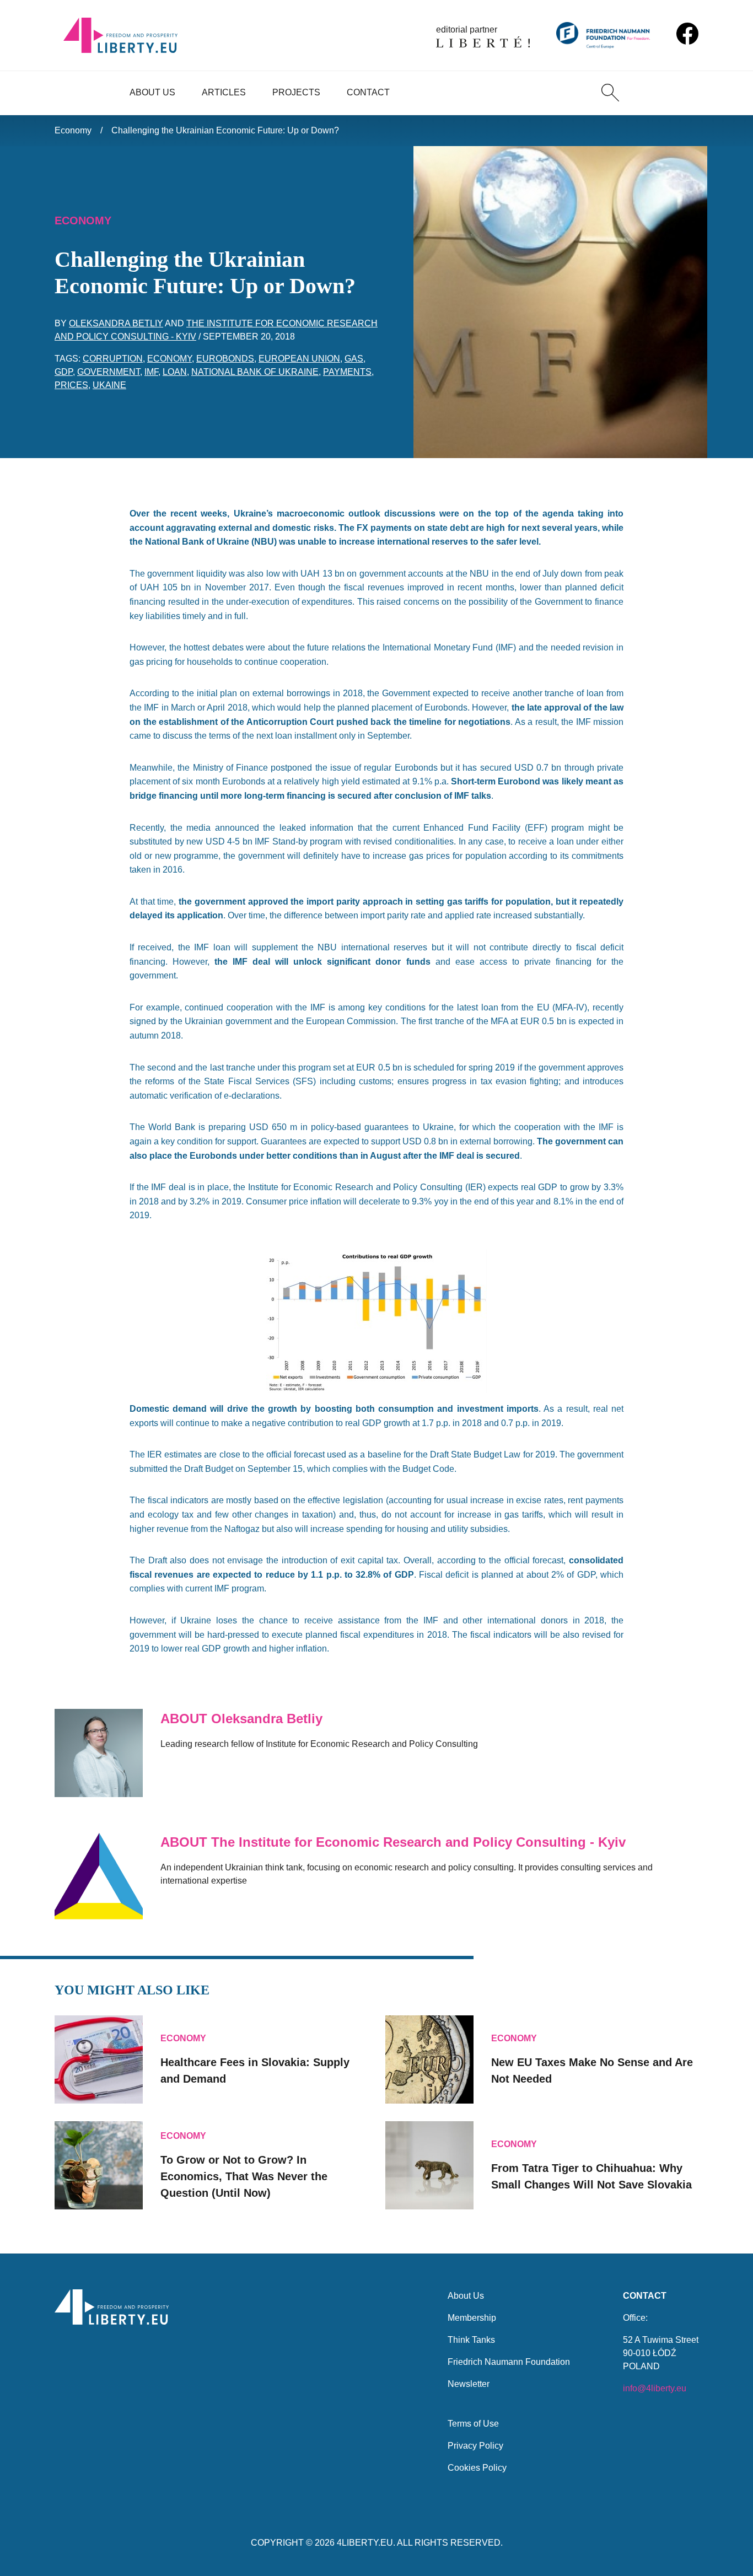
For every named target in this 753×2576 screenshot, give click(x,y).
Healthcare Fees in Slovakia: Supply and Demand (255, 2071)
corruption (113, 359)
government (109, 372)
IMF (151, 372)
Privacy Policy (475, 2446)
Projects (296, 92)
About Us (152, 92)
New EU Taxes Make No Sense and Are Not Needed (592, 2071)
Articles (224, 92)
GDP (64, 372)
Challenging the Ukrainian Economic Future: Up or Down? (225, 130)
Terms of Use (473, 2424)
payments (347, 372)
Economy (73, 130)
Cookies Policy (477, 2468)
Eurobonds (225, 359)
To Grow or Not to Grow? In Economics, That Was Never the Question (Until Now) (244, 2176)
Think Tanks (471, 2340)
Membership (472, 2318)
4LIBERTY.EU (365, 2543)
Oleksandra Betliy (116, 323)
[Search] (610, 93)
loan (175, 372)
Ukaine (109, 385)
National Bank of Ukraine (255, 372)
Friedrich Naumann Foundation (509, 2362)
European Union (299, 359)
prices (71, 385)
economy (170, 359)
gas (354, 359)
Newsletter (469, 2384)
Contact (368, 92)
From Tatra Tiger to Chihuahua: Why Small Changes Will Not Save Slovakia (591, 2176)
